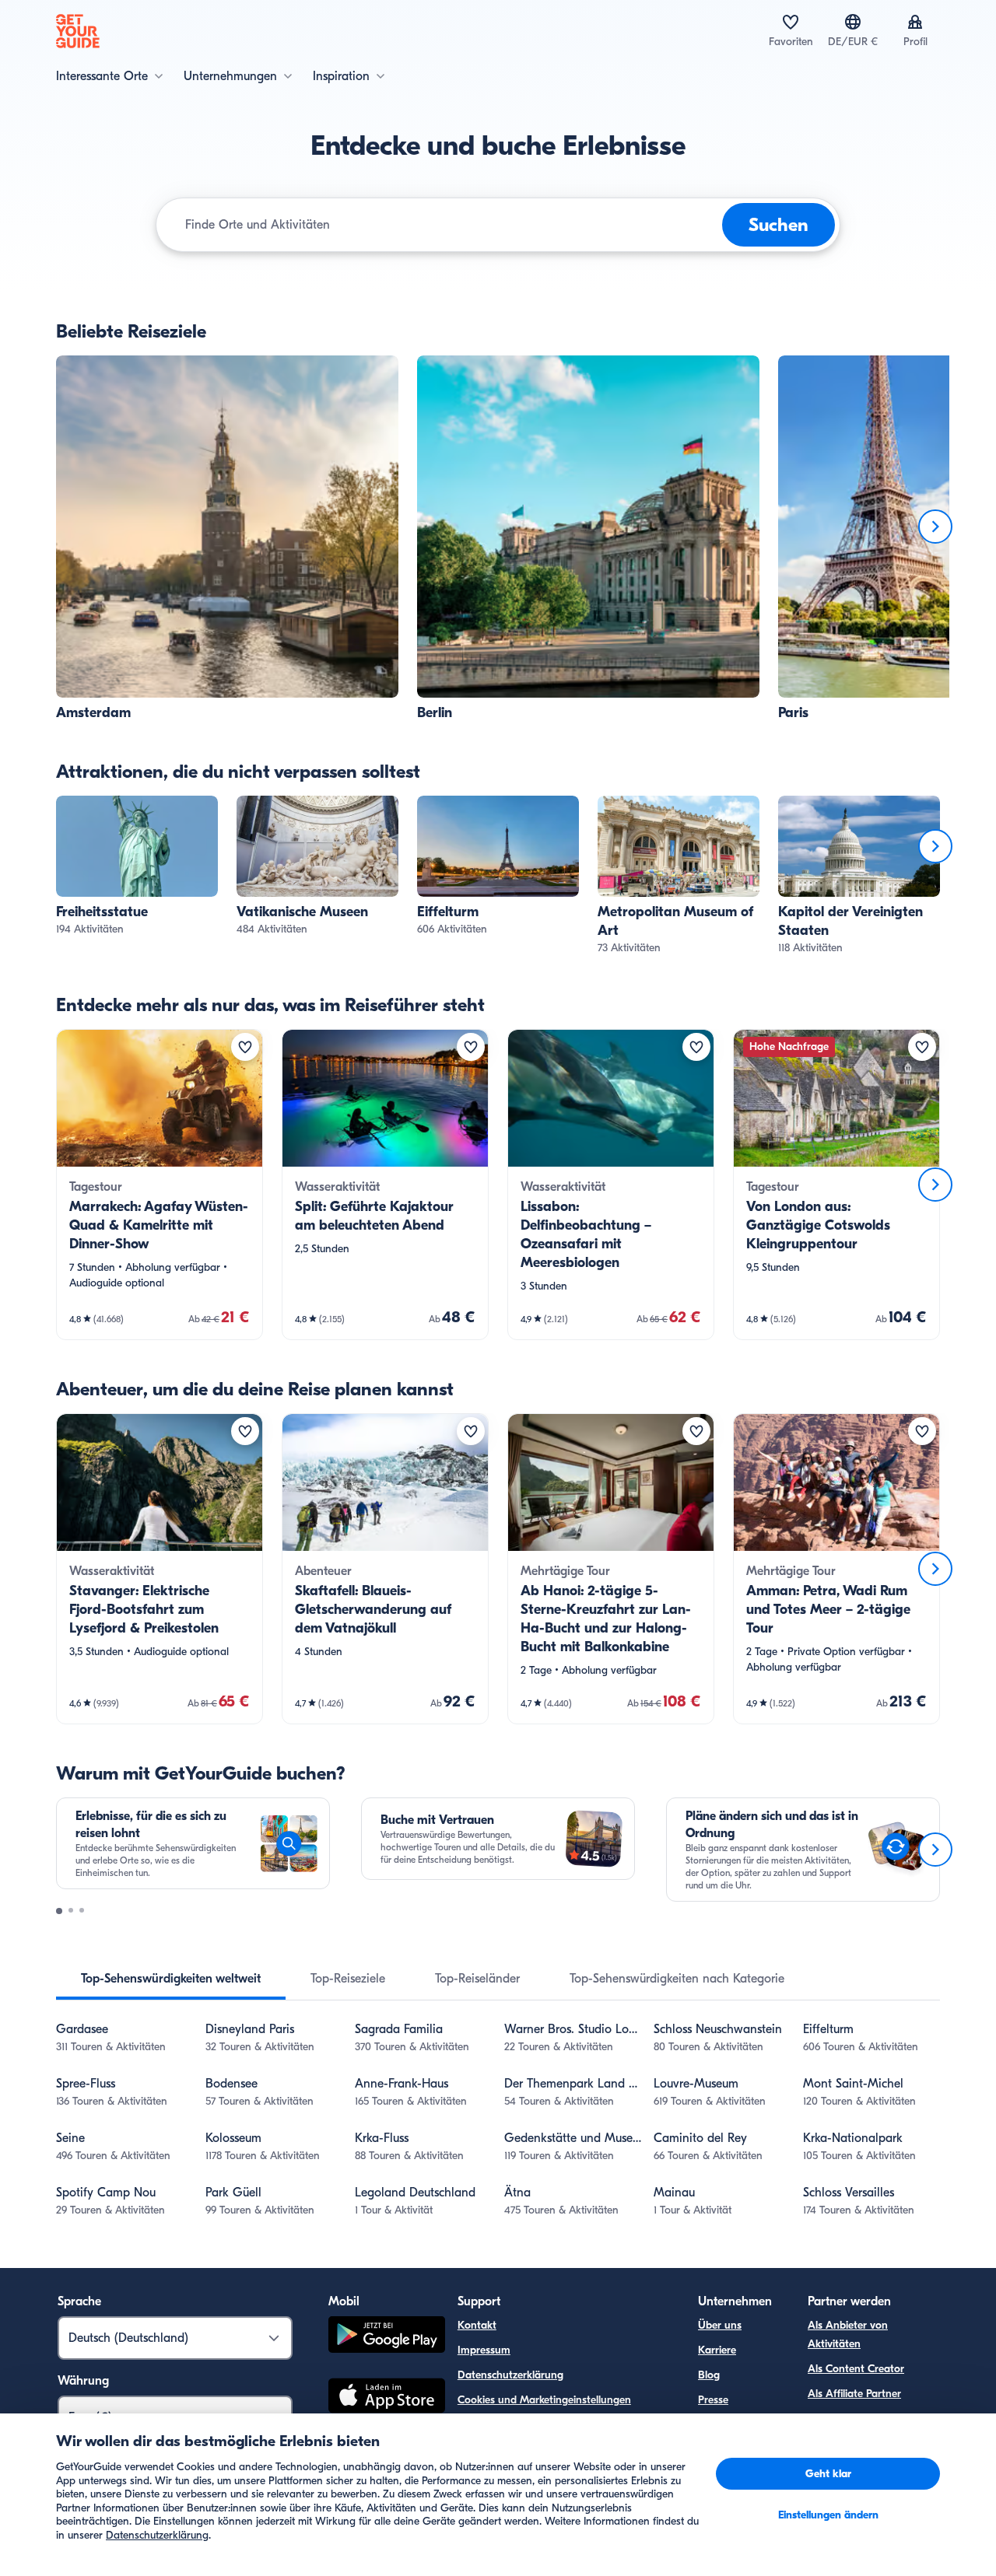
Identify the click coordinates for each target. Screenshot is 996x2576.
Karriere (717, 2350)
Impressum (484, 2350)
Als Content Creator (856, 2369)
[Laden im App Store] (387, 2398)
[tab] (171, 1979)
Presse (713, 2400)
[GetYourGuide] (78, 31)
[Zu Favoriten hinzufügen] (245, 1047)
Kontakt (477, 2325)
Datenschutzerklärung (510, 2375)
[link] (227, 539)
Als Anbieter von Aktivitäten (848, 2334)
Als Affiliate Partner (854, 2394)
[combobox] (451, 225)
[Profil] (915, 22)
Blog (709, 2375)
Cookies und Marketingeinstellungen (544, 2400)
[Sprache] (853, 22)
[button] (227, 539)
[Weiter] (935, 527)
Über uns (720, 2325)
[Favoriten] (791, 22)
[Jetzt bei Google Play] (387, 2337)
